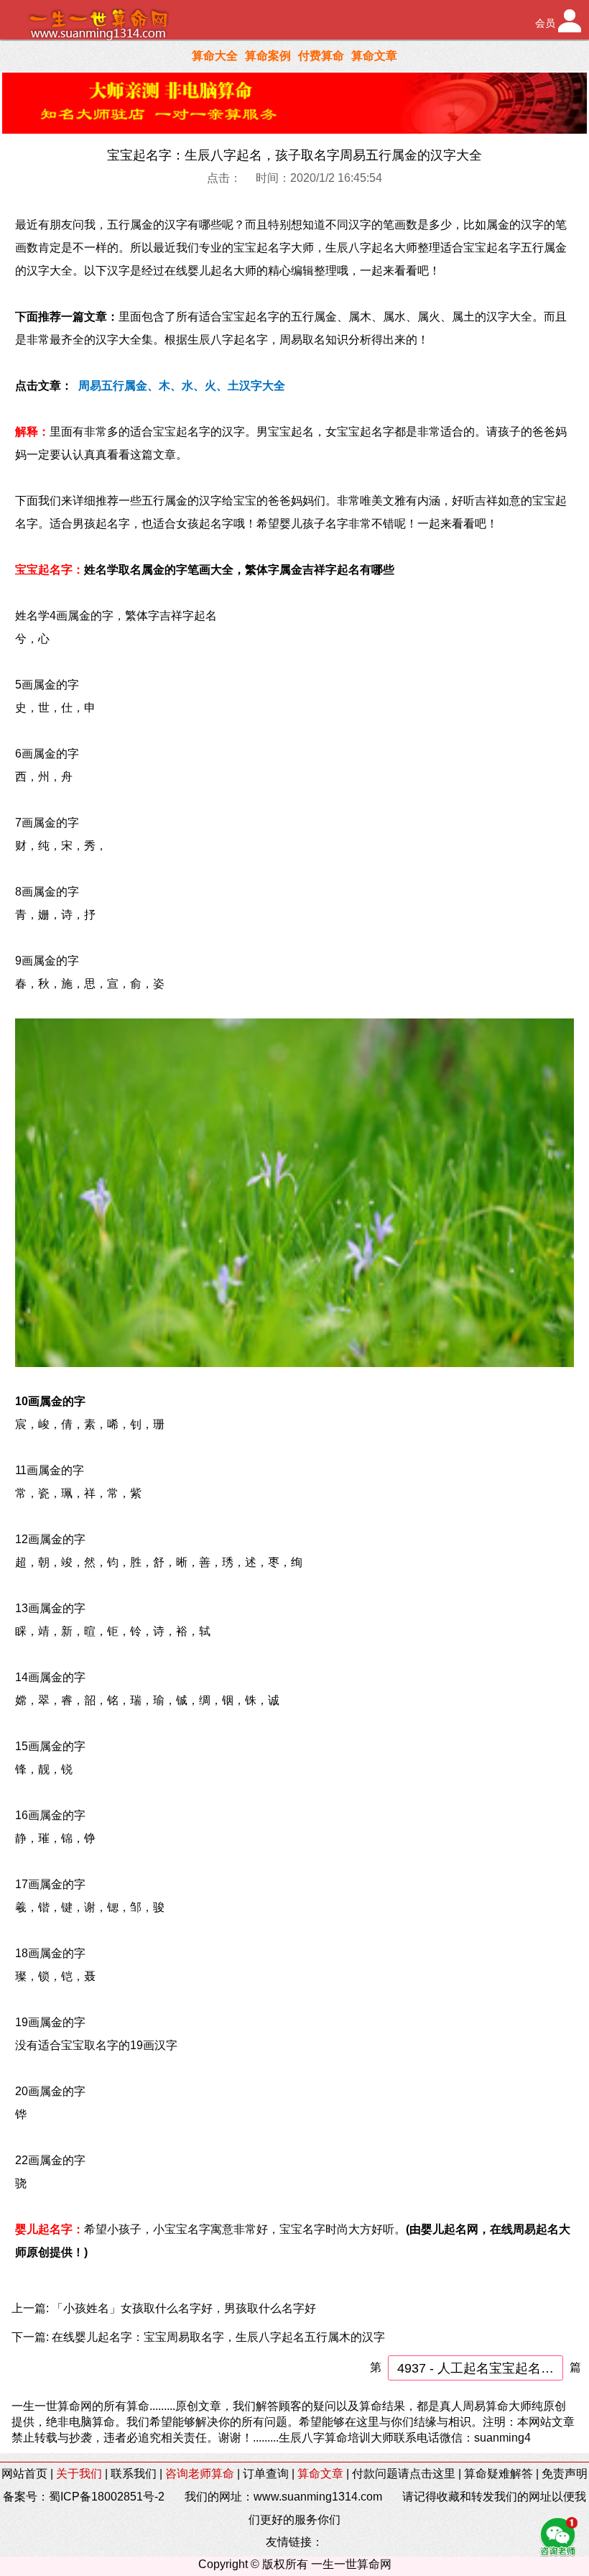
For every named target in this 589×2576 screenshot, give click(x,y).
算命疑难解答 (498, 2474)
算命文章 (374, 56)
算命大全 (215, 56)
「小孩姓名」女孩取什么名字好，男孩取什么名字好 (184, 2308)
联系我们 (134, 2474)
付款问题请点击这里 (404, 2474)
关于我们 (79, 2474)
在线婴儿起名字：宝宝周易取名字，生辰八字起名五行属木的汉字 (218, 2337)
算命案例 (268, 56)
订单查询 (266, 2474)
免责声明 (565, 2474)
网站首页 (24, 2474)
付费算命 (321, 56)
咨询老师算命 (200, 2474)
